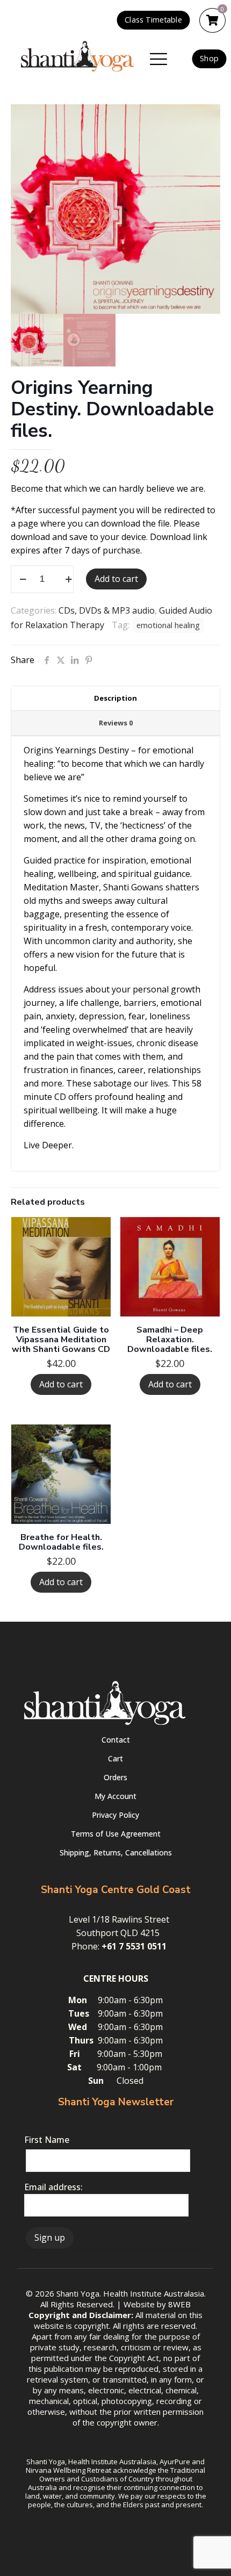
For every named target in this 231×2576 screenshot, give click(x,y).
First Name (47, 2140)
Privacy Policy (115, 1815)
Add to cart (116, 579)
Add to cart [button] (61, 1384)
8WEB (179, 2304)
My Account (115, 1796)
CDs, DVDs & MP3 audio (107, 610)
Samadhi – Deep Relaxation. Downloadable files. (170, 1340)
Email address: (53, 2187)
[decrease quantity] (23, 579)
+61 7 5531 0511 (134, 1946)
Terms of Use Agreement (116, 1834)
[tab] (115, 699)
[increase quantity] (68, 579)
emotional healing (168, 625)
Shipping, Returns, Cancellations (116, 1852)
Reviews (116, 723)
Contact (116, 1740)
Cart (115, 1758)
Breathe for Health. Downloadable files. (61, 1542)
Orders (115, 1777)
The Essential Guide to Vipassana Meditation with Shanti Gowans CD (61, 1340)
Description (115, 698)
